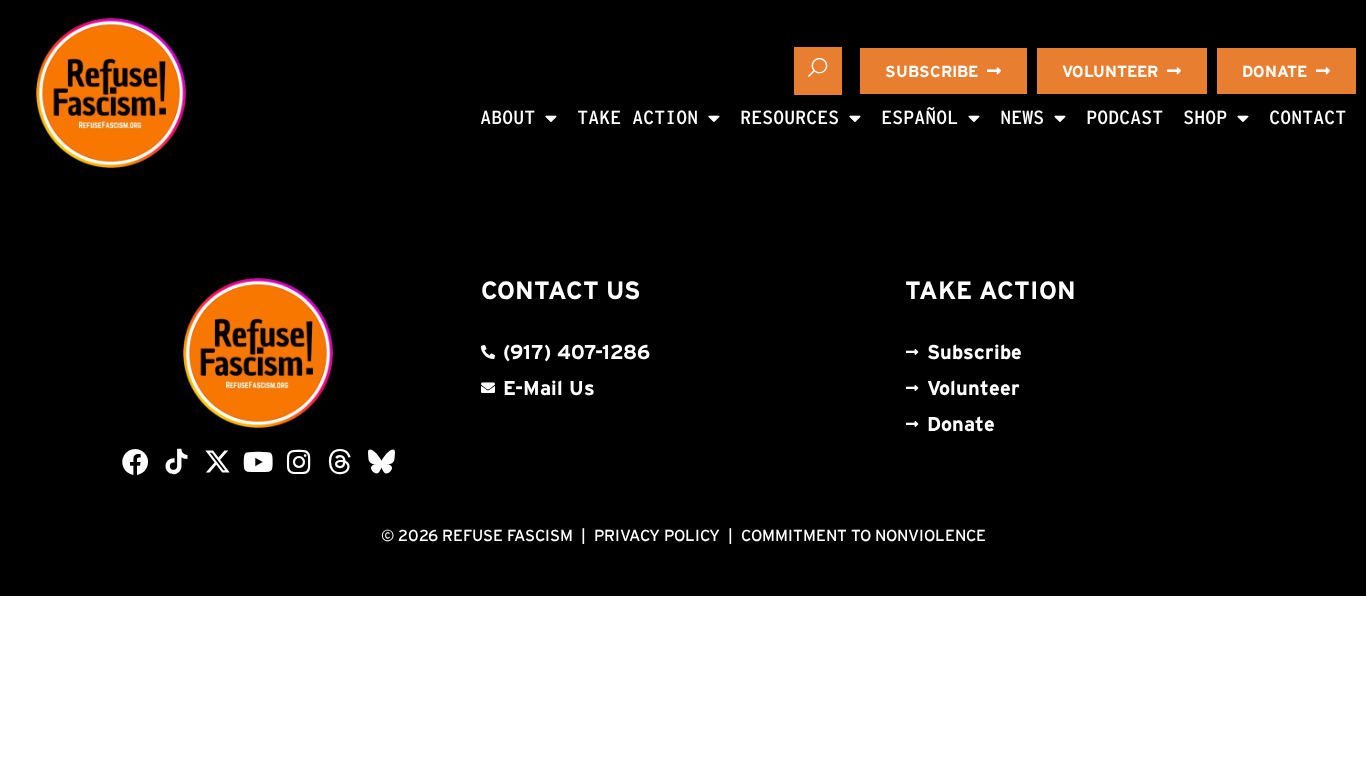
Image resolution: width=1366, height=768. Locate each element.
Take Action (637, 117)
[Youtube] (258, 461)
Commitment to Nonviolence (863, 535)
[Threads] (340, 461)
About (507, 117)
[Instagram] (299, 461)
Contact (1307, 117)
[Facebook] (135, 461)
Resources (789, 117)
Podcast (1124, 117)
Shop (1205, 117)
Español (919, 117)
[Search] (818, 71)
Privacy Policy (657, 535)
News (1022, 117)
